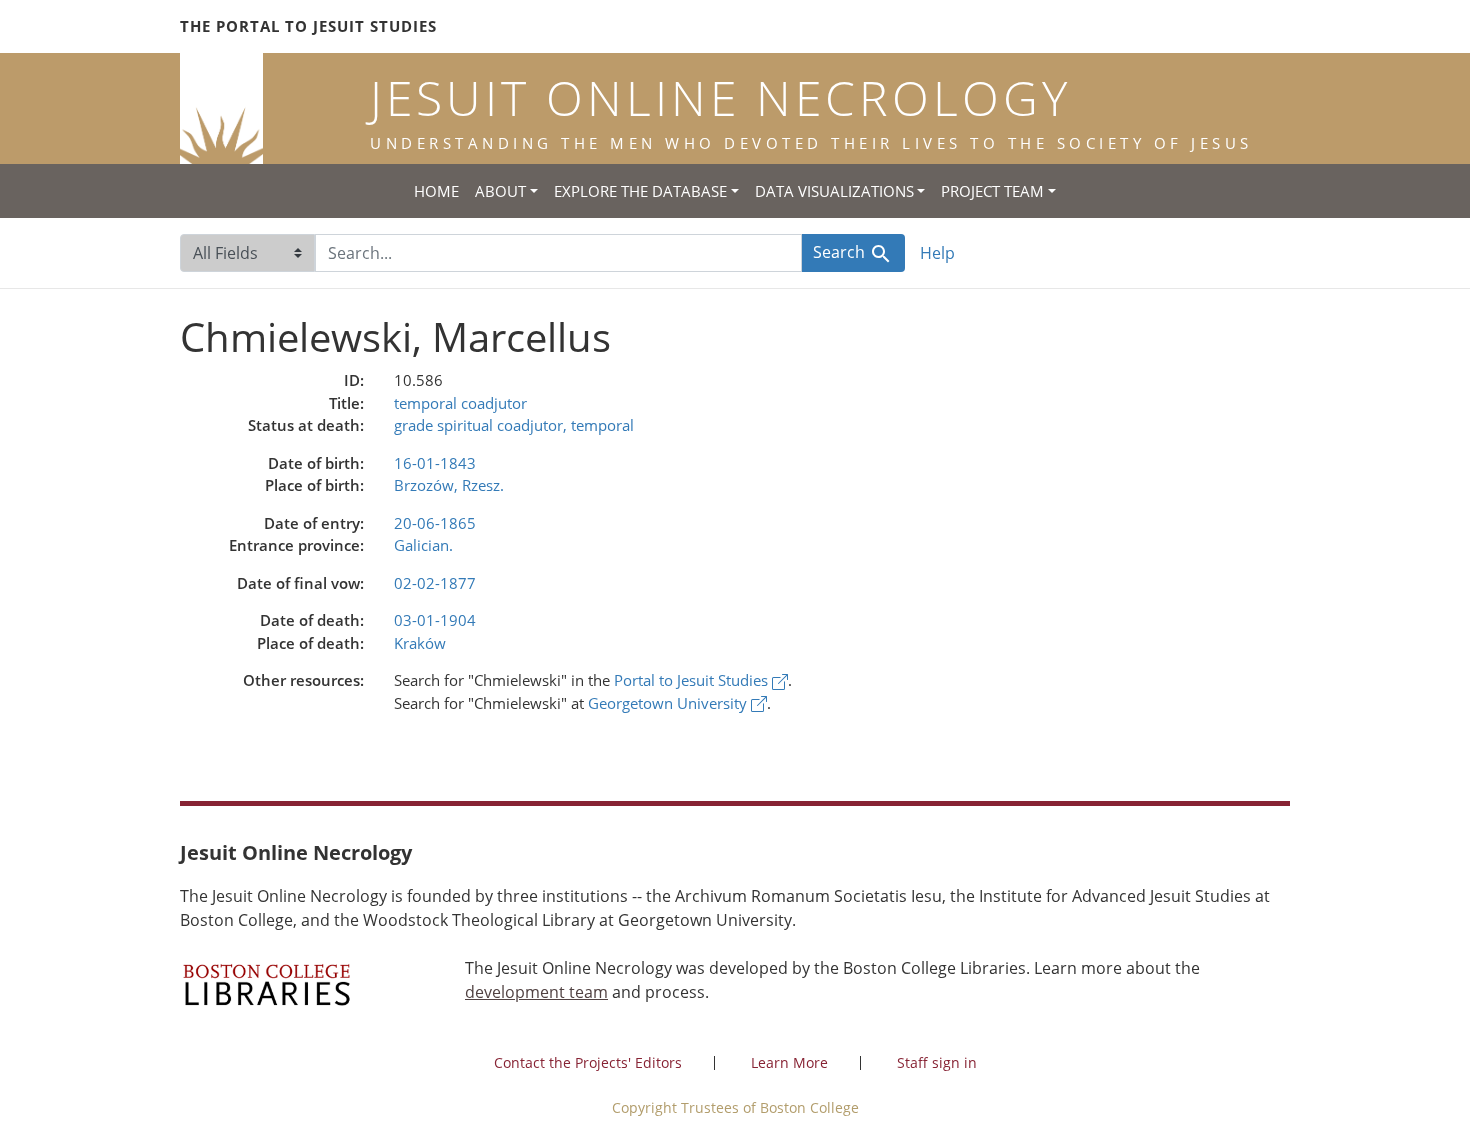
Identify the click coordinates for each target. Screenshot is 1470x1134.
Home (436, 191)
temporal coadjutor (460, 403)
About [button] (500, 191)
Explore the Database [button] (640, 191)
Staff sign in (937, 1062)
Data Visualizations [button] (834, 191)
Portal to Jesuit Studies (693, 680)
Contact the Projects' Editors (588, 1062)
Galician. (423, 545)
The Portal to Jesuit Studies (308, 26)
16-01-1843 (435, 463)
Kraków (420, 643)
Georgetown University (669, 703)
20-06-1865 (435, 523)
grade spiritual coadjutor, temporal (514, 425)
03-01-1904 (435, 620)
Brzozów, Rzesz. (449, 485)
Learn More (789, 1062)
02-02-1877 (435, 583)
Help (937, 253)
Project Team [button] (992, 191)
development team (536, 992)
